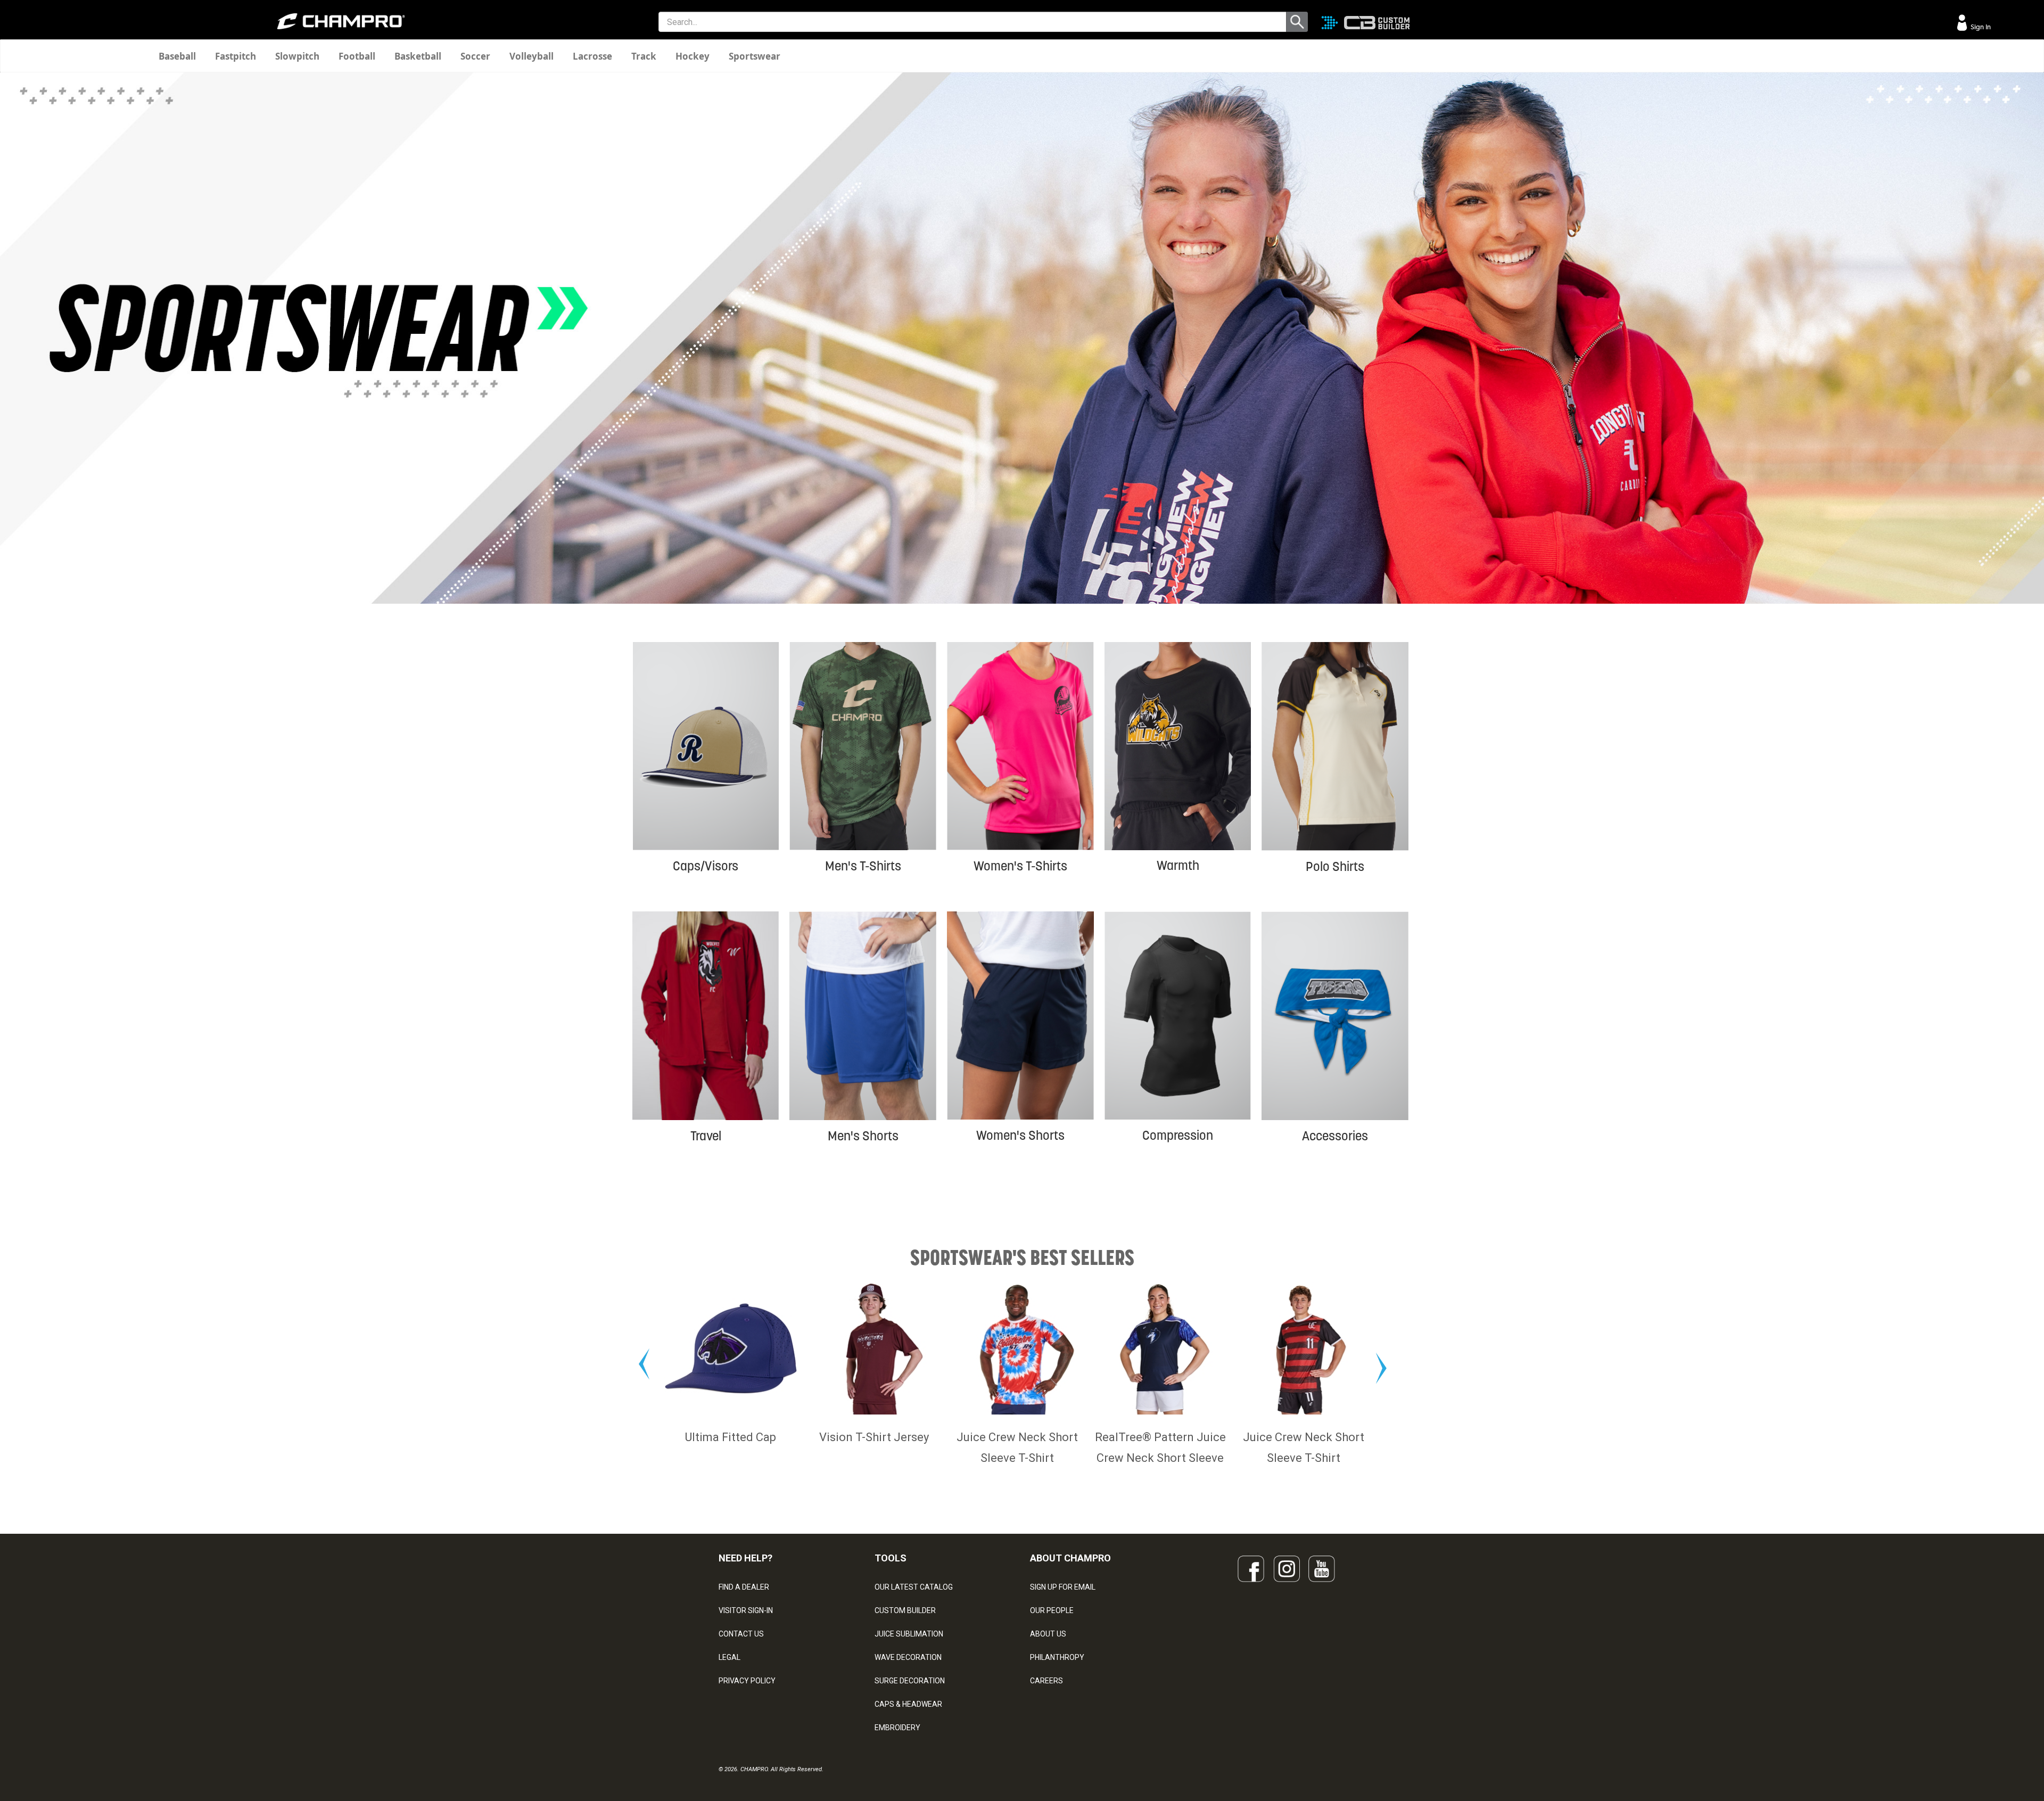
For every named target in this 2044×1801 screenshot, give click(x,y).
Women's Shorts (1020, 1135)
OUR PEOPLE (1052, 1610)
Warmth (1178, 865)
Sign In (1980, 27)
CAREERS (1046, 1681)
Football (357, 56)
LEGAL (730, 1657)
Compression (1178, 1135)
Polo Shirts (1335, 866)
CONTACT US (741, 1634)
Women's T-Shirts (1020, 866)
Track (644, 56)
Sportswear (755, 56)
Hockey (693, 56)
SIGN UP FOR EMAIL (1063, 1587)
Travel (706, 1136)
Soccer (475, 56)
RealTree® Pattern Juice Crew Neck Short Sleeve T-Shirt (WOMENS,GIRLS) (1017, 1458)
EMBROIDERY (897, 1728)
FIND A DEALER (744, 1587)
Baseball (177, 56)
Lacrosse (592, 56)
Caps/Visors (706, 866)
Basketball (418, 56)
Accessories (1335, 1136)
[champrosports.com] (341, 21)
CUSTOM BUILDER (905, 1610)
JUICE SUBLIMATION (909, 1634)
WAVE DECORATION (908, 1657)
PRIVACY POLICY (747, 1681)
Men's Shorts (863, 1136)
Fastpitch (236, 56)
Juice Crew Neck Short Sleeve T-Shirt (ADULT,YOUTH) (874, 1458)
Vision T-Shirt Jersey (731, 1437)
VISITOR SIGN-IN (746, 1610)
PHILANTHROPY (1057, 1657)
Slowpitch (297, 56)
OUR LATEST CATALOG (914, 1587)
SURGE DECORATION (910, 1681)
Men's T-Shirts (863, 866)
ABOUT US (1048, 1634)
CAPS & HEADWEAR (908, 1704)
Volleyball (531, 56)
